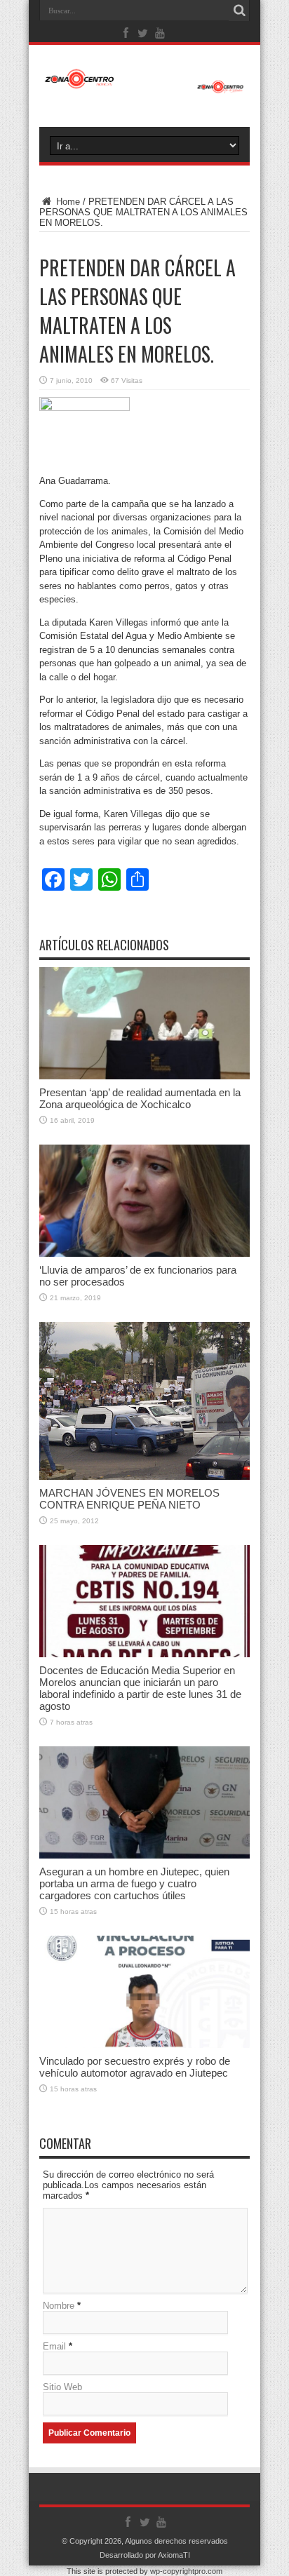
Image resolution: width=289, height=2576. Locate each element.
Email (54, 2346)
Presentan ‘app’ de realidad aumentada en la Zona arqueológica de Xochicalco (140, 1098)
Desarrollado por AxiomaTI (145, 2555)
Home (67, 202)
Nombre (59, 2306)
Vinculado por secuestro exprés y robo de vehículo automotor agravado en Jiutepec (135, 2067)
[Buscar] (239, 11)
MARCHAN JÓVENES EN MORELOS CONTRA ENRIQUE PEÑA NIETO (129, 1499)
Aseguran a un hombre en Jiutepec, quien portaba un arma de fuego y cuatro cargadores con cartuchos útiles (134, 1883)
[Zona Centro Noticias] (144, 86)
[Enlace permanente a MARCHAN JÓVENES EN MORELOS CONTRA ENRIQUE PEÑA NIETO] (144, 1477)
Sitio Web (62, 2387)
